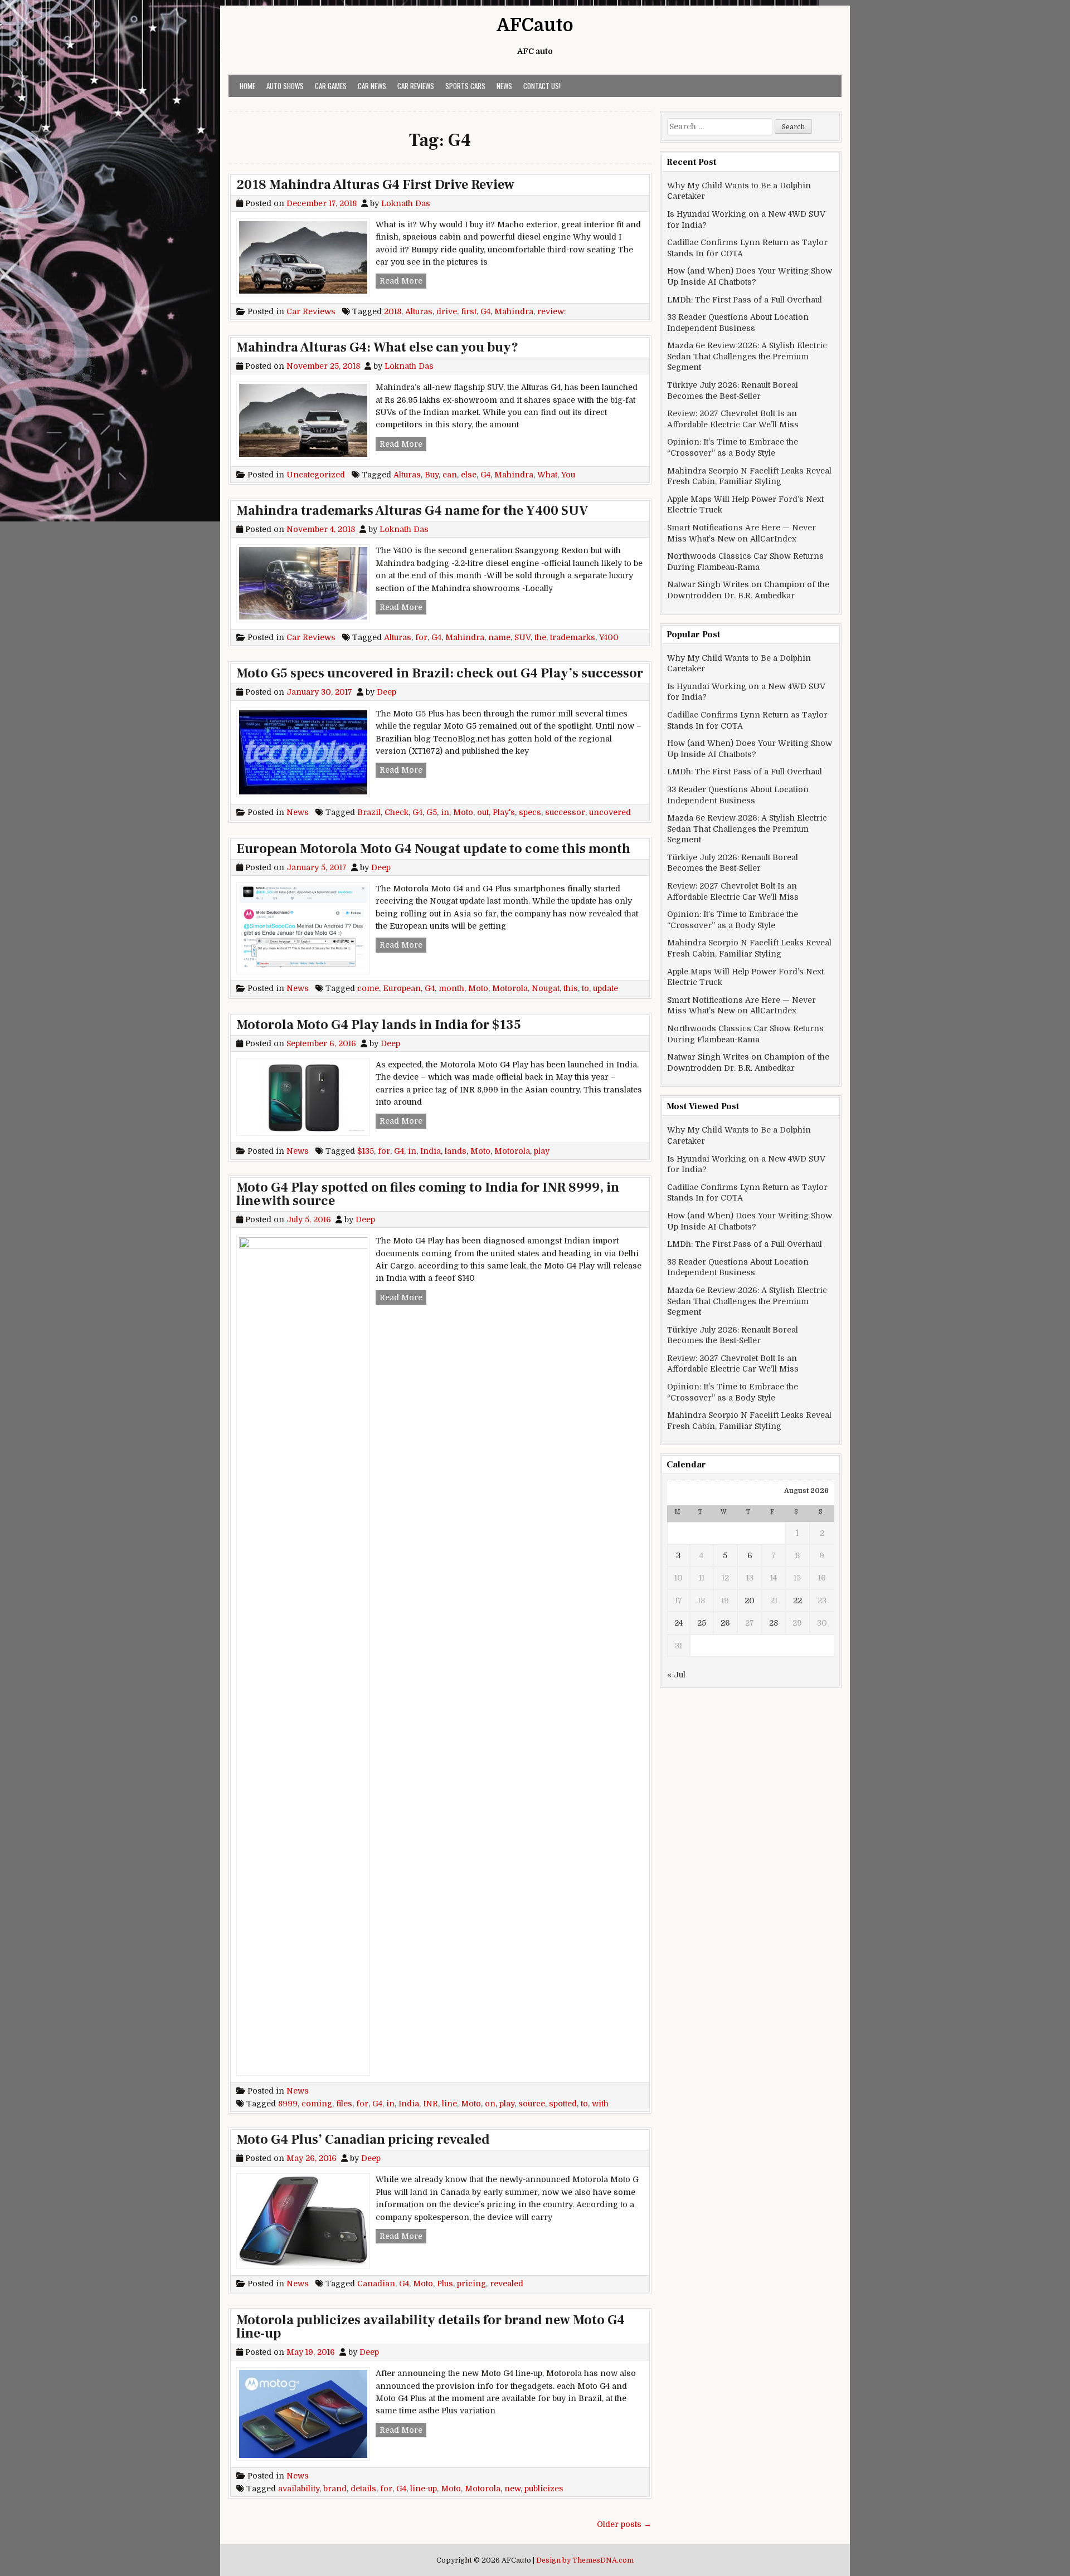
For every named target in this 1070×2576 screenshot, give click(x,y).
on (490, 2104)
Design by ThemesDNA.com (585, 2560)
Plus (445, 2284)
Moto (463, 812)
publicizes (544, 2489)
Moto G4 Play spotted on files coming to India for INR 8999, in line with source (428, 1194)
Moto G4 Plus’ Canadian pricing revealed (363, 2140)
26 (725, 1623)
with (600, 2104)
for (421, 637)
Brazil (369, 812)
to (585, 988)
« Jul (676, 1675)
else (469, 475)
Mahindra (514, 311)
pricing (471, 2284)
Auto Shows (285, 86)
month (451, 988)
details (363, 2489)
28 (774, 1623)
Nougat (546, 988)
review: (551, 311)
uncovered (610, 812)
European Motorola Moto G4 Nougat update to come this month (433, 849)
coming (317, 2104)
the (540, 637)
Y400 (609, 637)
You (568, 475)
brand (335, 2489)
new (512, 2489)
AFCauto (535, 25)
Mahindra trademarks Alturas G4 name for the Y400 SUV (412, 511)
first (469, 311)
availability (299, 2489)
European (402, 988)
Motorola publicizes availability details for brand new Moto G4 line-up (431, 2327)
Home (247, 86)
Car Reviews (416, 86)
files (344, 2104)
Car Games (331, 86)
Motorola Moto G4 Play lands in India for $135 (379, 1025)
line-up (424, 2489)
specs (530, 812)
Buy (432, 475)
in (445, 812)
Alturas (419, 311)
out (483, 812)
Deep (386, 692)
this (571, 988)
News (504, 86)
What (547, 475)
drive (447, 311)
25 (702, 1623)
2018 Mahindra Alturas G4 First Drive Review (375, 185)
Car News (372, 86)
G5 (432, 812)
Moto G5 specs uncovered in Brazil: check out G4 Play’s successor (440, 673)
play (542, 1151)
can (450, 475)
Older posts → (624, 2524)
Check (397, 812)
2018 (393, 311)
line (449, 2104)
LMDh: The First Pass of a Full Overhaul (745, 300)
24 (679, 1623)
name (499, 637)
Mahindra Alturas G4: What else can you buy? (377, 347)
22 (797, 1601)
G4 (485, 311)
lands (456, 1151)
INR (431, 2104)
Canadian (376, 2284)
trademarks (573, 637)
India (431, 1151)
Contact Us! (542, 86)
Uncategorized (316, 475)
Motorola (510, 988)
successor (565, 812)
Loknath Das (406, 203)
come (368, 988)
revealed (507, 2284)
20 (750, 1601)
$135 (366, 1151)
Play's (504, 812)
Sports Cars (465, 86)
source (532, 2104)
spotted (563, 2104)
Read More (403, 280)
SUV (522, 637)
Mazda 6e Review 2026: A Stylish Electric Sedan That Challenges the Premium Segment (747, 356)
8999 (288, 2104)
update (605, 988)
